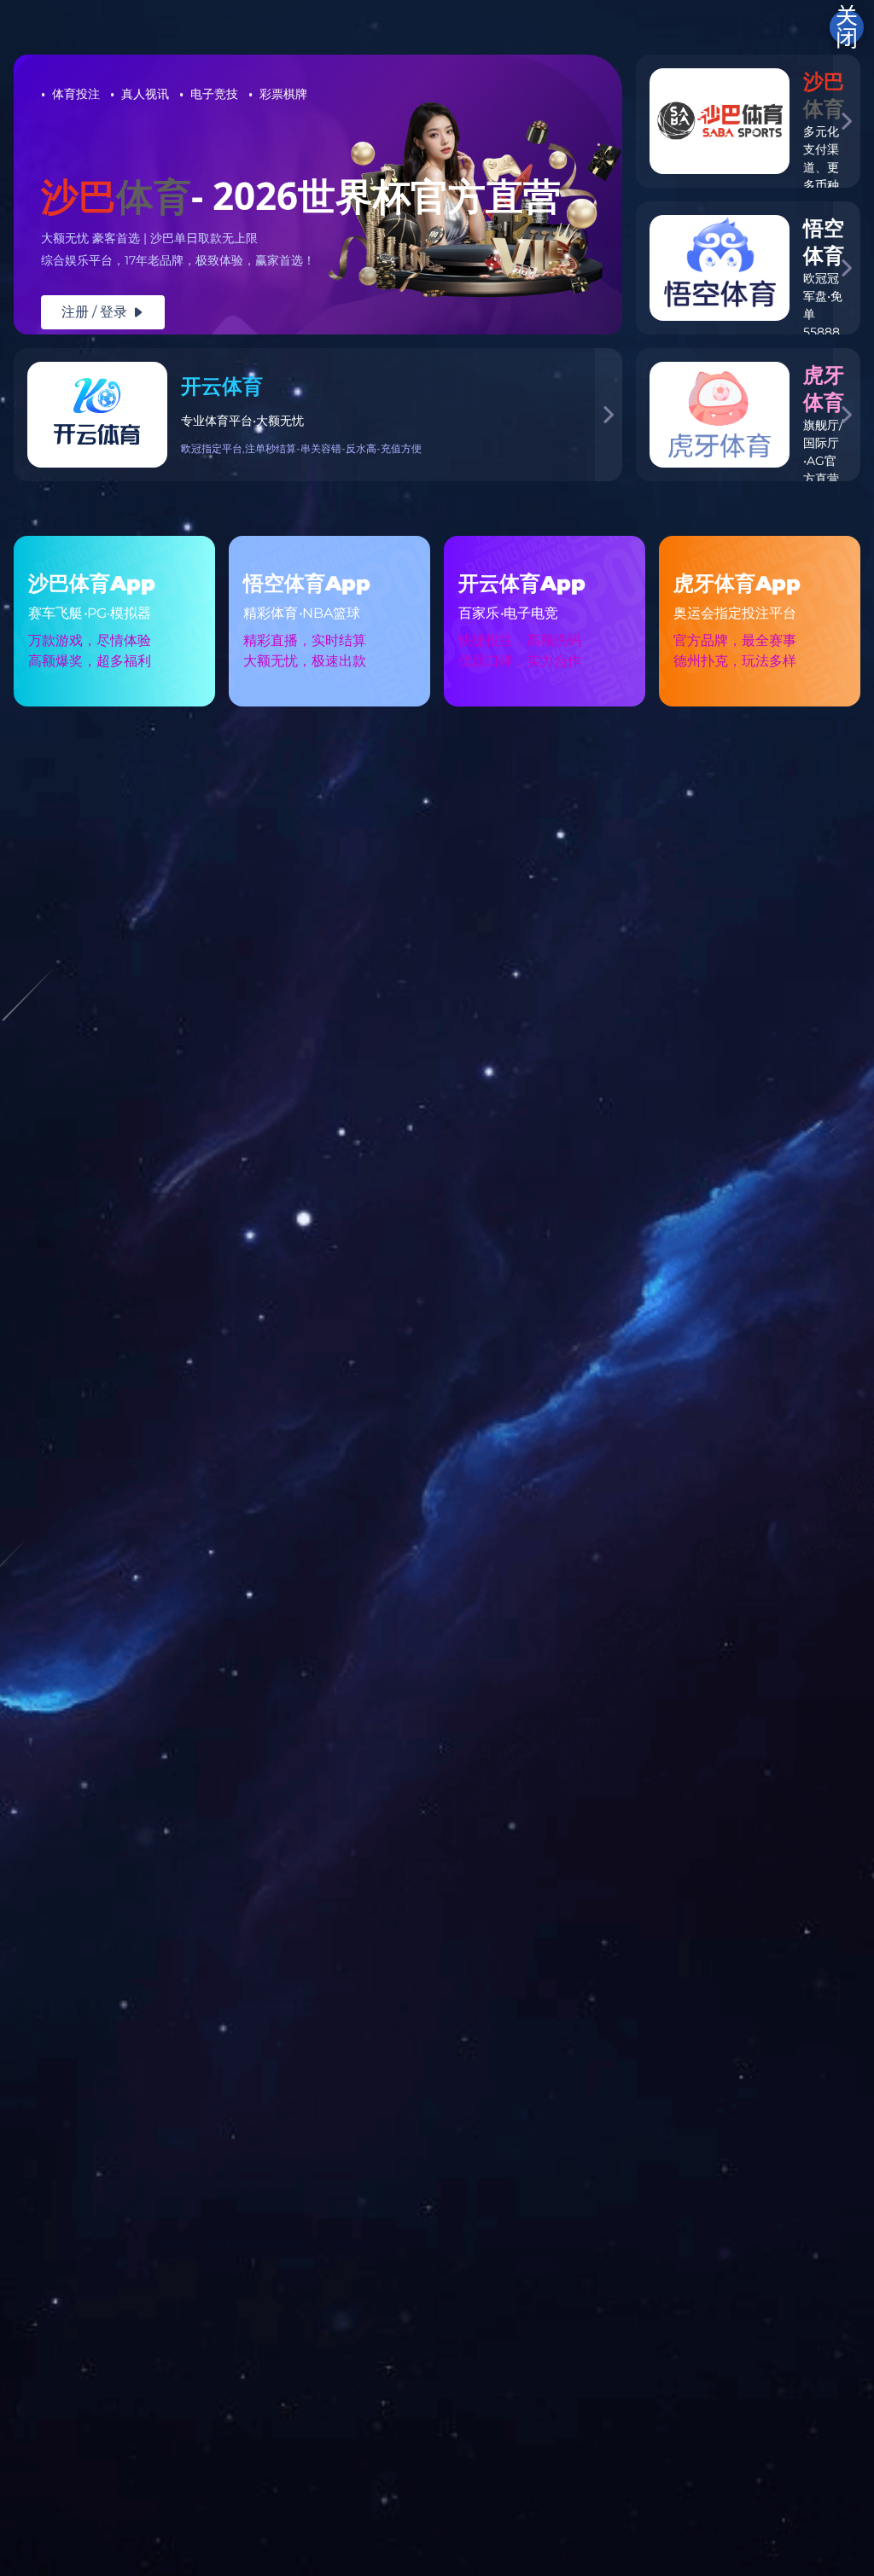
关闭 (847, 27)
